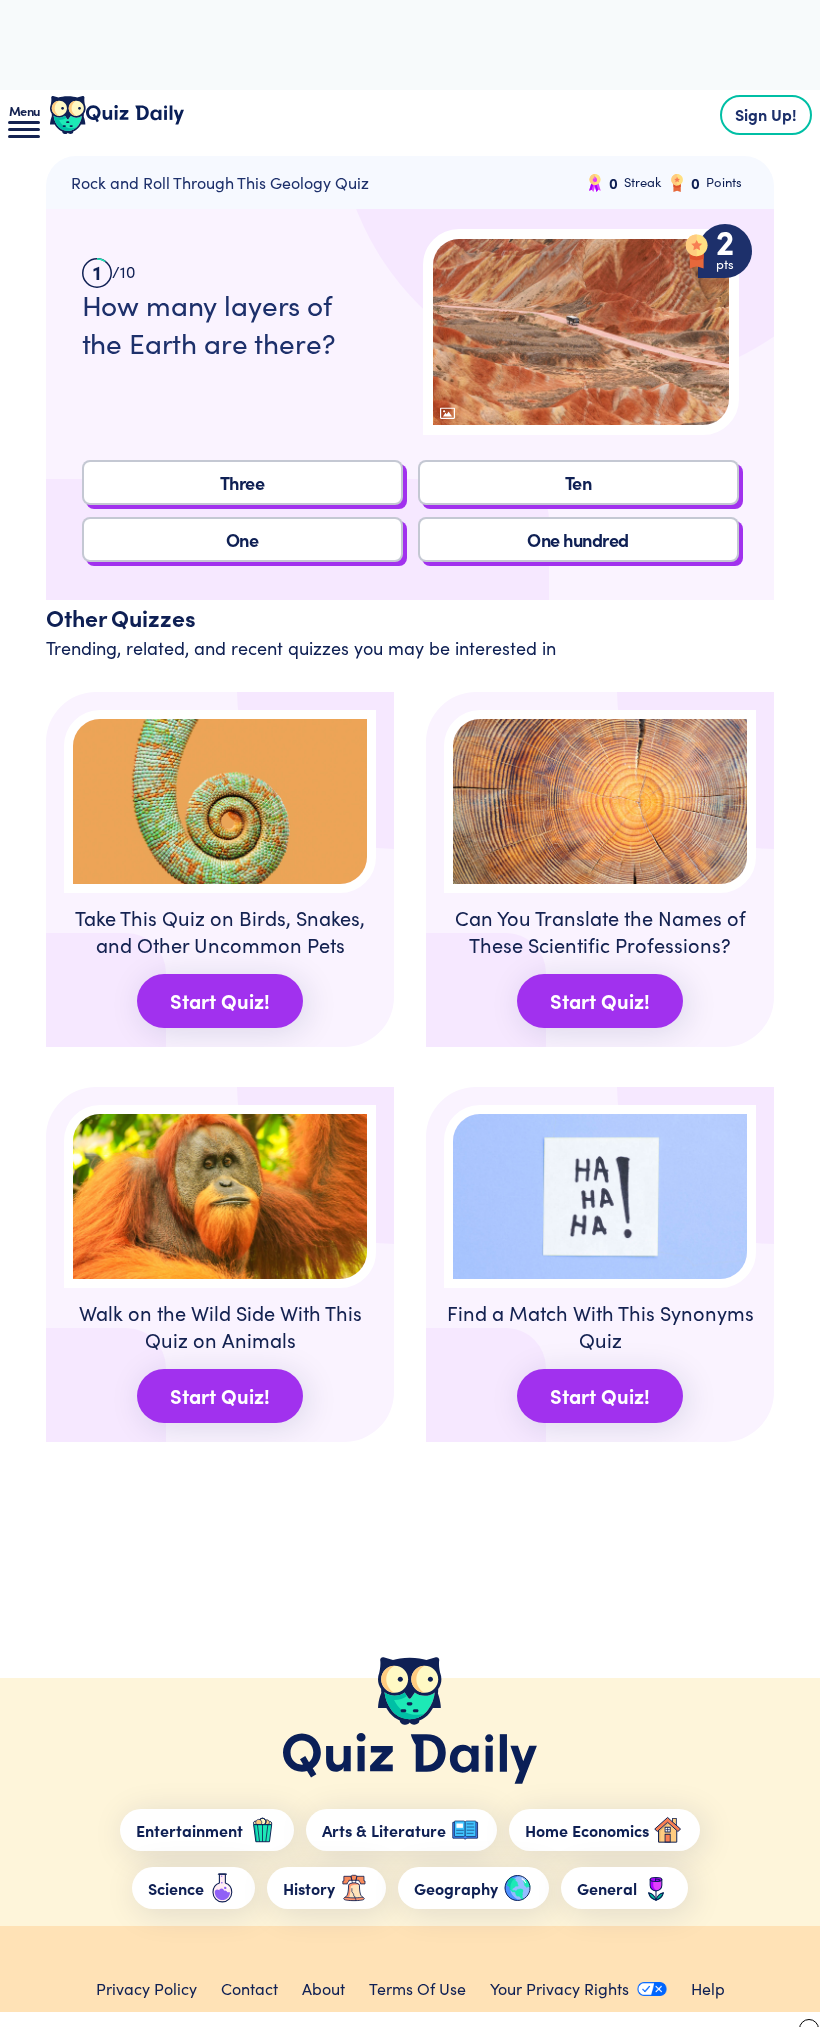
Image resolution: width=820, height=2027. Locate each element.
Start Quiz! (220, 1000)
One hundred (578, 539)
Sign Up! (766, 114)
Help (708, 1988)
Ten (578, 482)
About (323, 1988)
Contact (249, 1988)
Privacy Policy (146, 1988)
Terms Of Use (417, 1988)
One (242, 539)
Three (242, 482)
